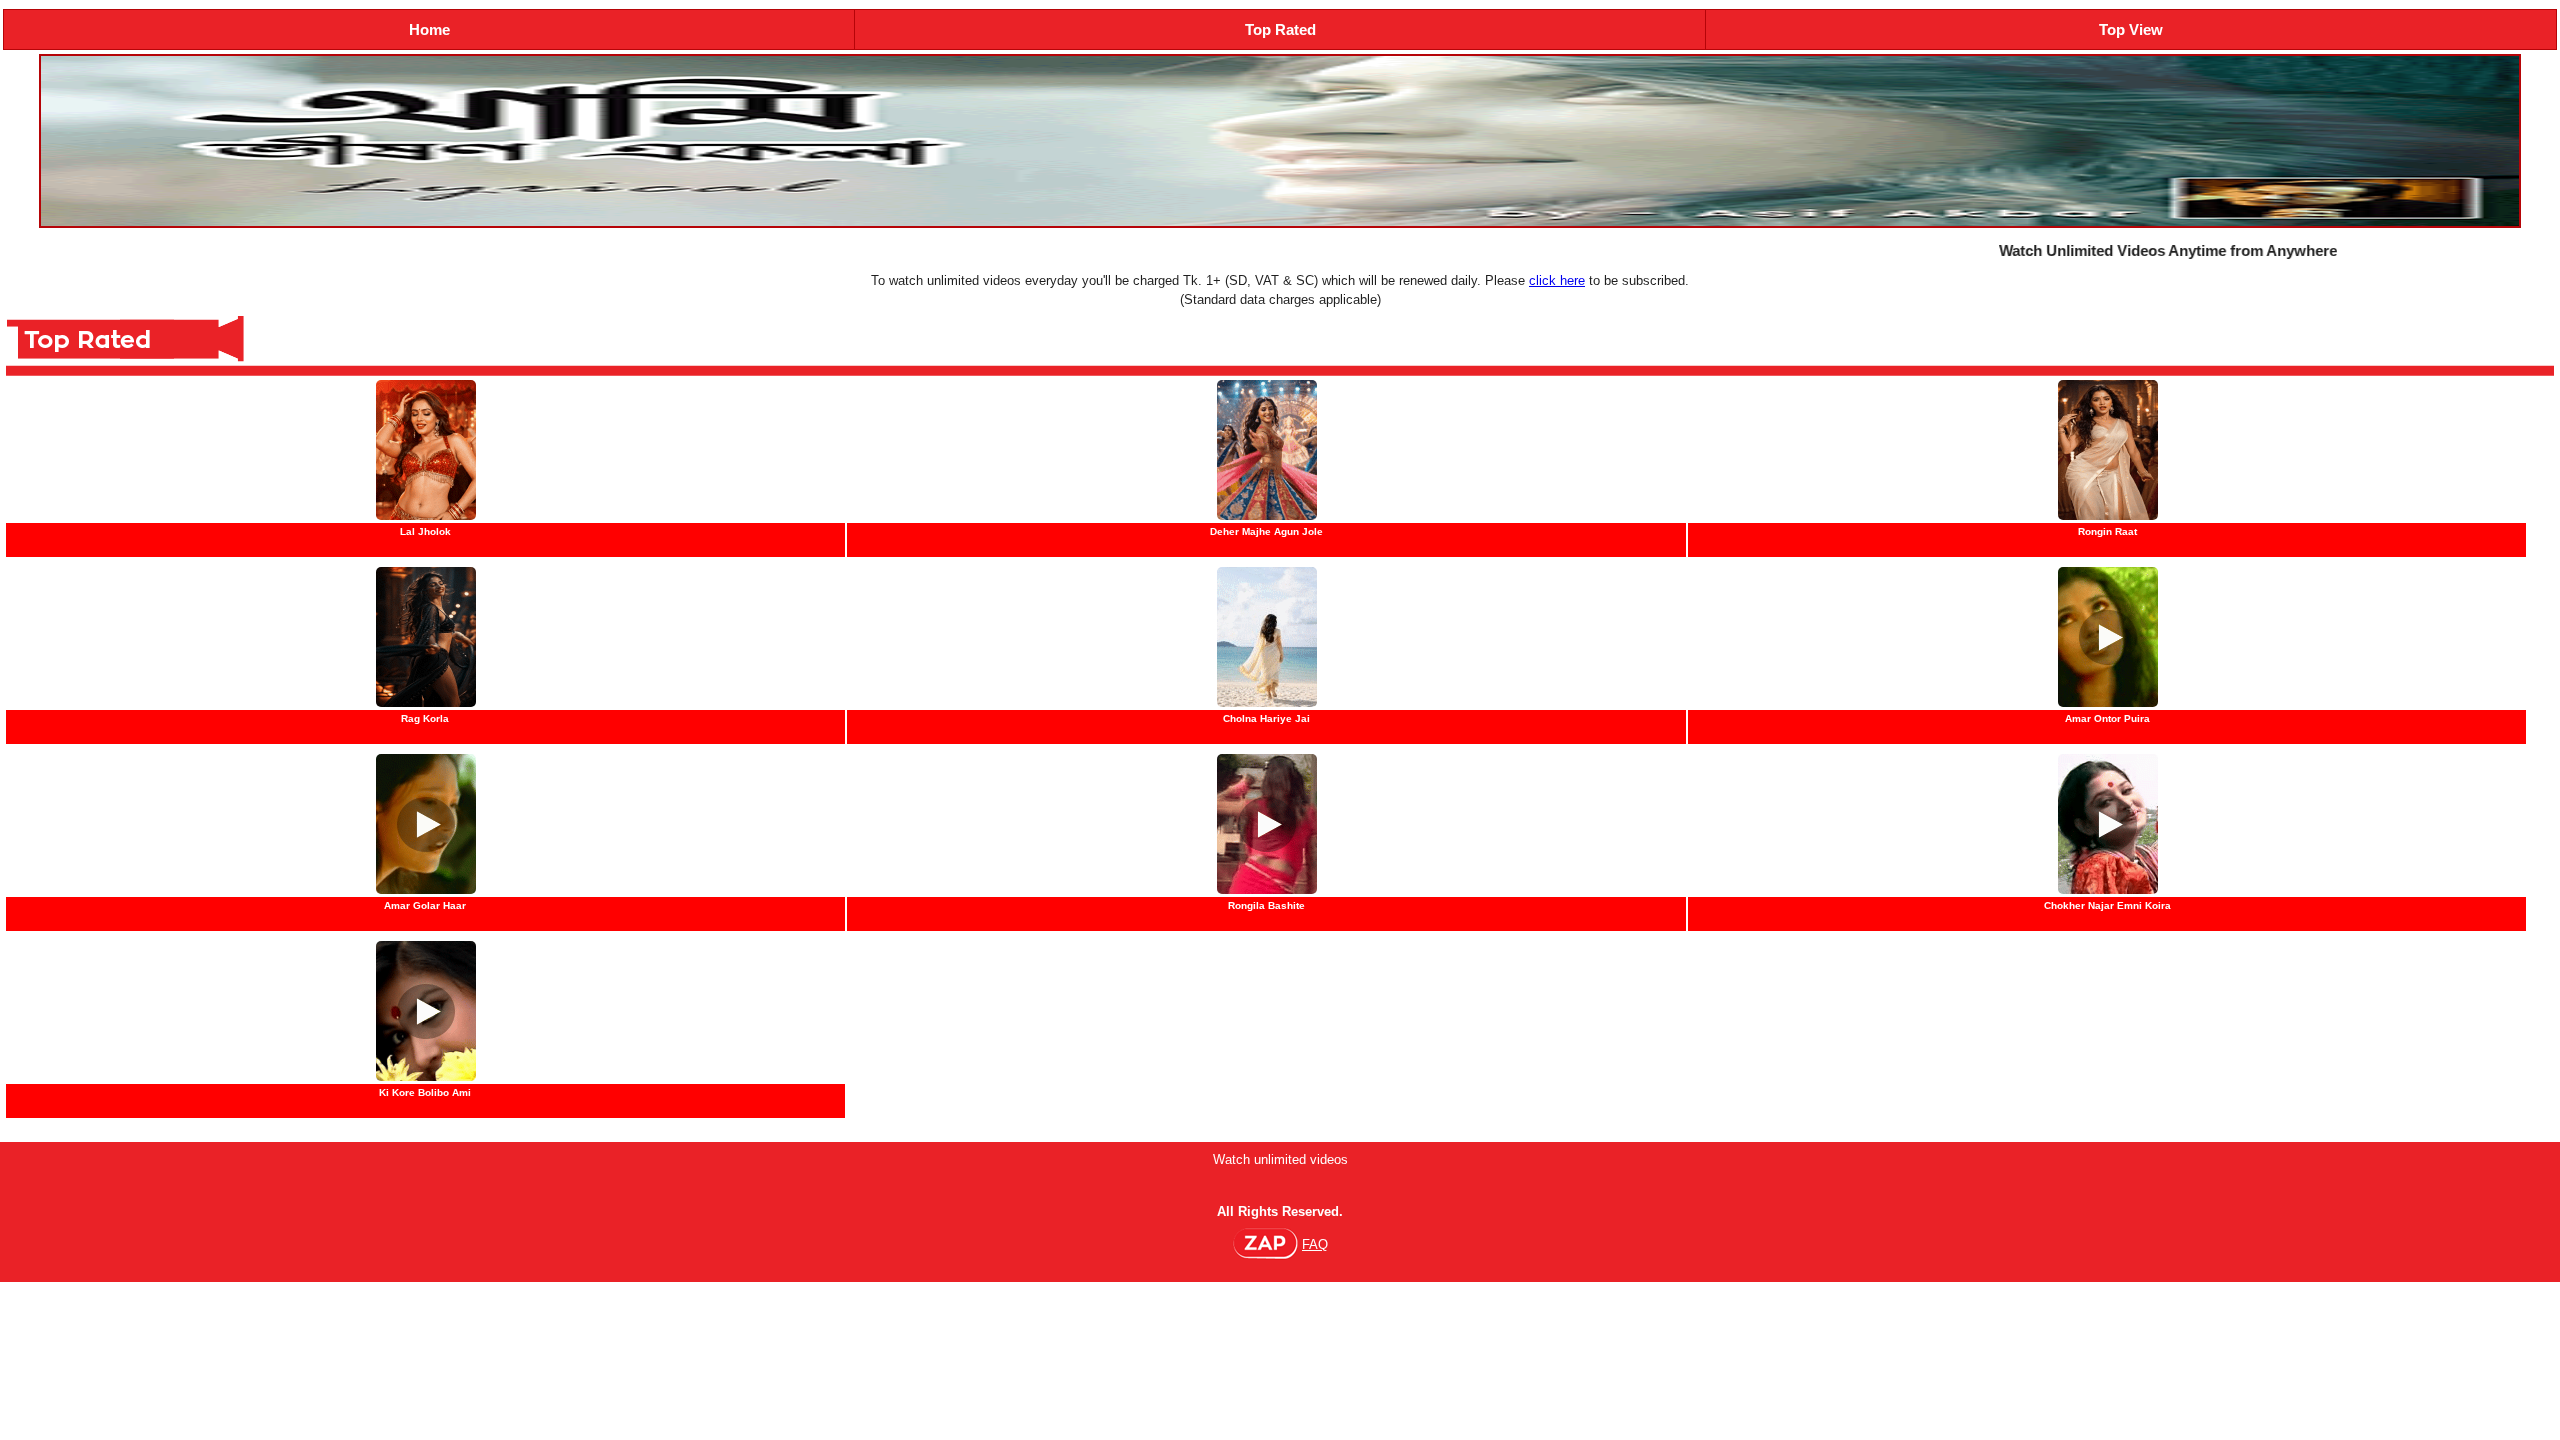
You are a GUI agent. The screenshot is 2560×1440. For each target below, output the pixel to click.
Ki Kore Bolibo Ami (425, 1092)
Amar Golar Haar (425, 905)
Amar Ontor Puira (2107, 718)
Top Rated (1280, 29)
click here (1557, 280)
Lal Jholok (425, 531)
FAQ (1315, 1244)
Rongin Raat (2107, 531)
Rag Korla (425, 718)
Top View (2131, 29)
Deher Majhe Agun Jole (1266, 531)
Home (429, 29)
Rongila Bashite (1266, 905)
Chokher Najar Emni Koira (2107, 905)
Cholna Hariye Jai (1266, 718)
